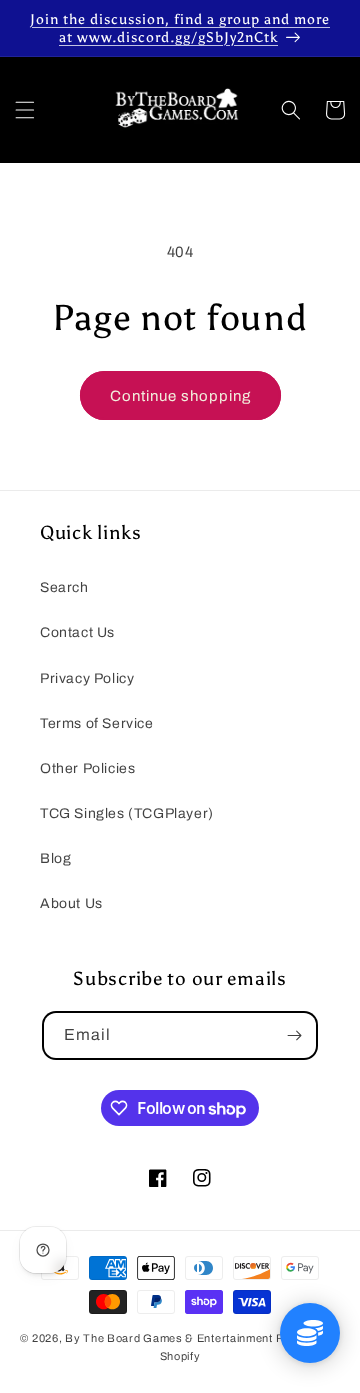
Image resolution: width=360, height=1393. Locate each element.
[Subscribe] (294, 1035)
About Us (71, 903)
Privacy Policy (87, 678)
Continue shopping (180, 396)
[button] (25, 110)
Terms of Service (97, 723)
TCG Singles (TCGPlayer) (127, 813)
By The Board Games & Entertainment (169, 1338)
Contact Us (77, 632)
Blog (55, 858)
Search (64, 587)
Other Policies (87, 768)
